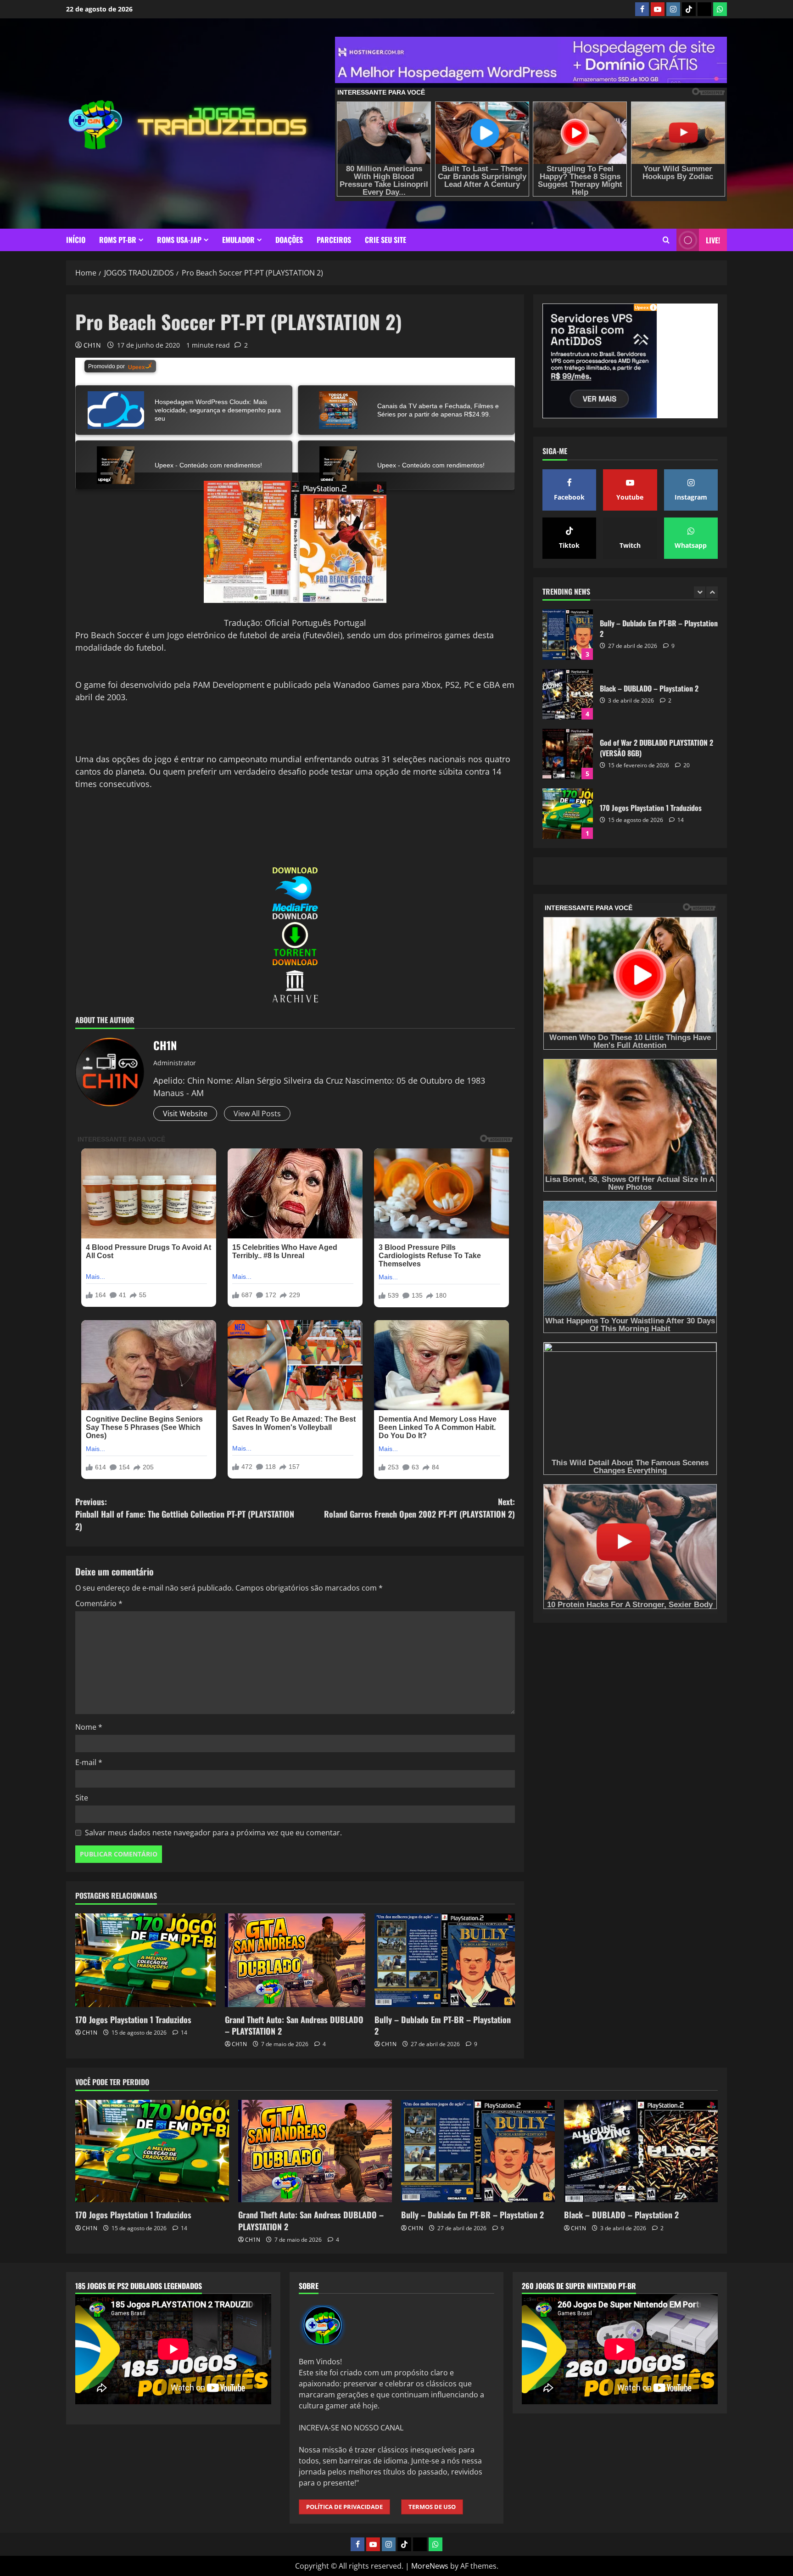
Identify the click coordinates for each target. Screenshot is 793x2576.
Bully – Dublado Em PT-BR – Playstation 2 (443, 2025)
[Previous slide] (700, 592)
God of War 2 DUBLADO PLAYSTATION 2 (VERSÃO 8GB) (568, 635)
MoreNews (430, 2566)
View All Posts (257, 1114)
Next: (419, 1508)
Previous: (185, 1514)
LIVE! (713, 240)
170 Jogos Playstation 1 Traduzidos (133, 2019)
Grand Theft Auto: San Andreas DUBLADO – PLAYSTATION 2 (294, 2025)
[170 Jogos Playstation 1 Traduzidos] (145, 1960)
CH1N (92, 345)
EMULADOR (238, 240)
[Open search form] (666, 240)
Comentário (99, 1603)
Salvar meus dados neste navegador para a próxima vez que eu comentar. (213, 1833)
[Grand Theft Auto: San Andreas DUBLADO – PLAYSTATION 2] (295, 1960)
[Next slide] (712, 592)
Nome (89, 1727)
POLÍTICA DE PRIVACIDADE (344, 2507)
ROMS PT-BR (118, 240)
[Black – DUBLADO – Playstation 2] (641, 2151)
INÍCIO (76, 240)
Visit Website (185, 1114)
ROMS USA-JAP (179, 240)
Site (82, 1798)
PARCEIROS (334, 240)
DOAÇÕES (289, 240)
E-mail (89, 1762)
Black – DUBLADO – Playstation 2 (621, 2215)
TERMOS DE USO (432, 2507)
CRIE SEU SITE (385, 240)
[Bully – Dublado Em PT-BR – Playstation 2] (445, 1960)
